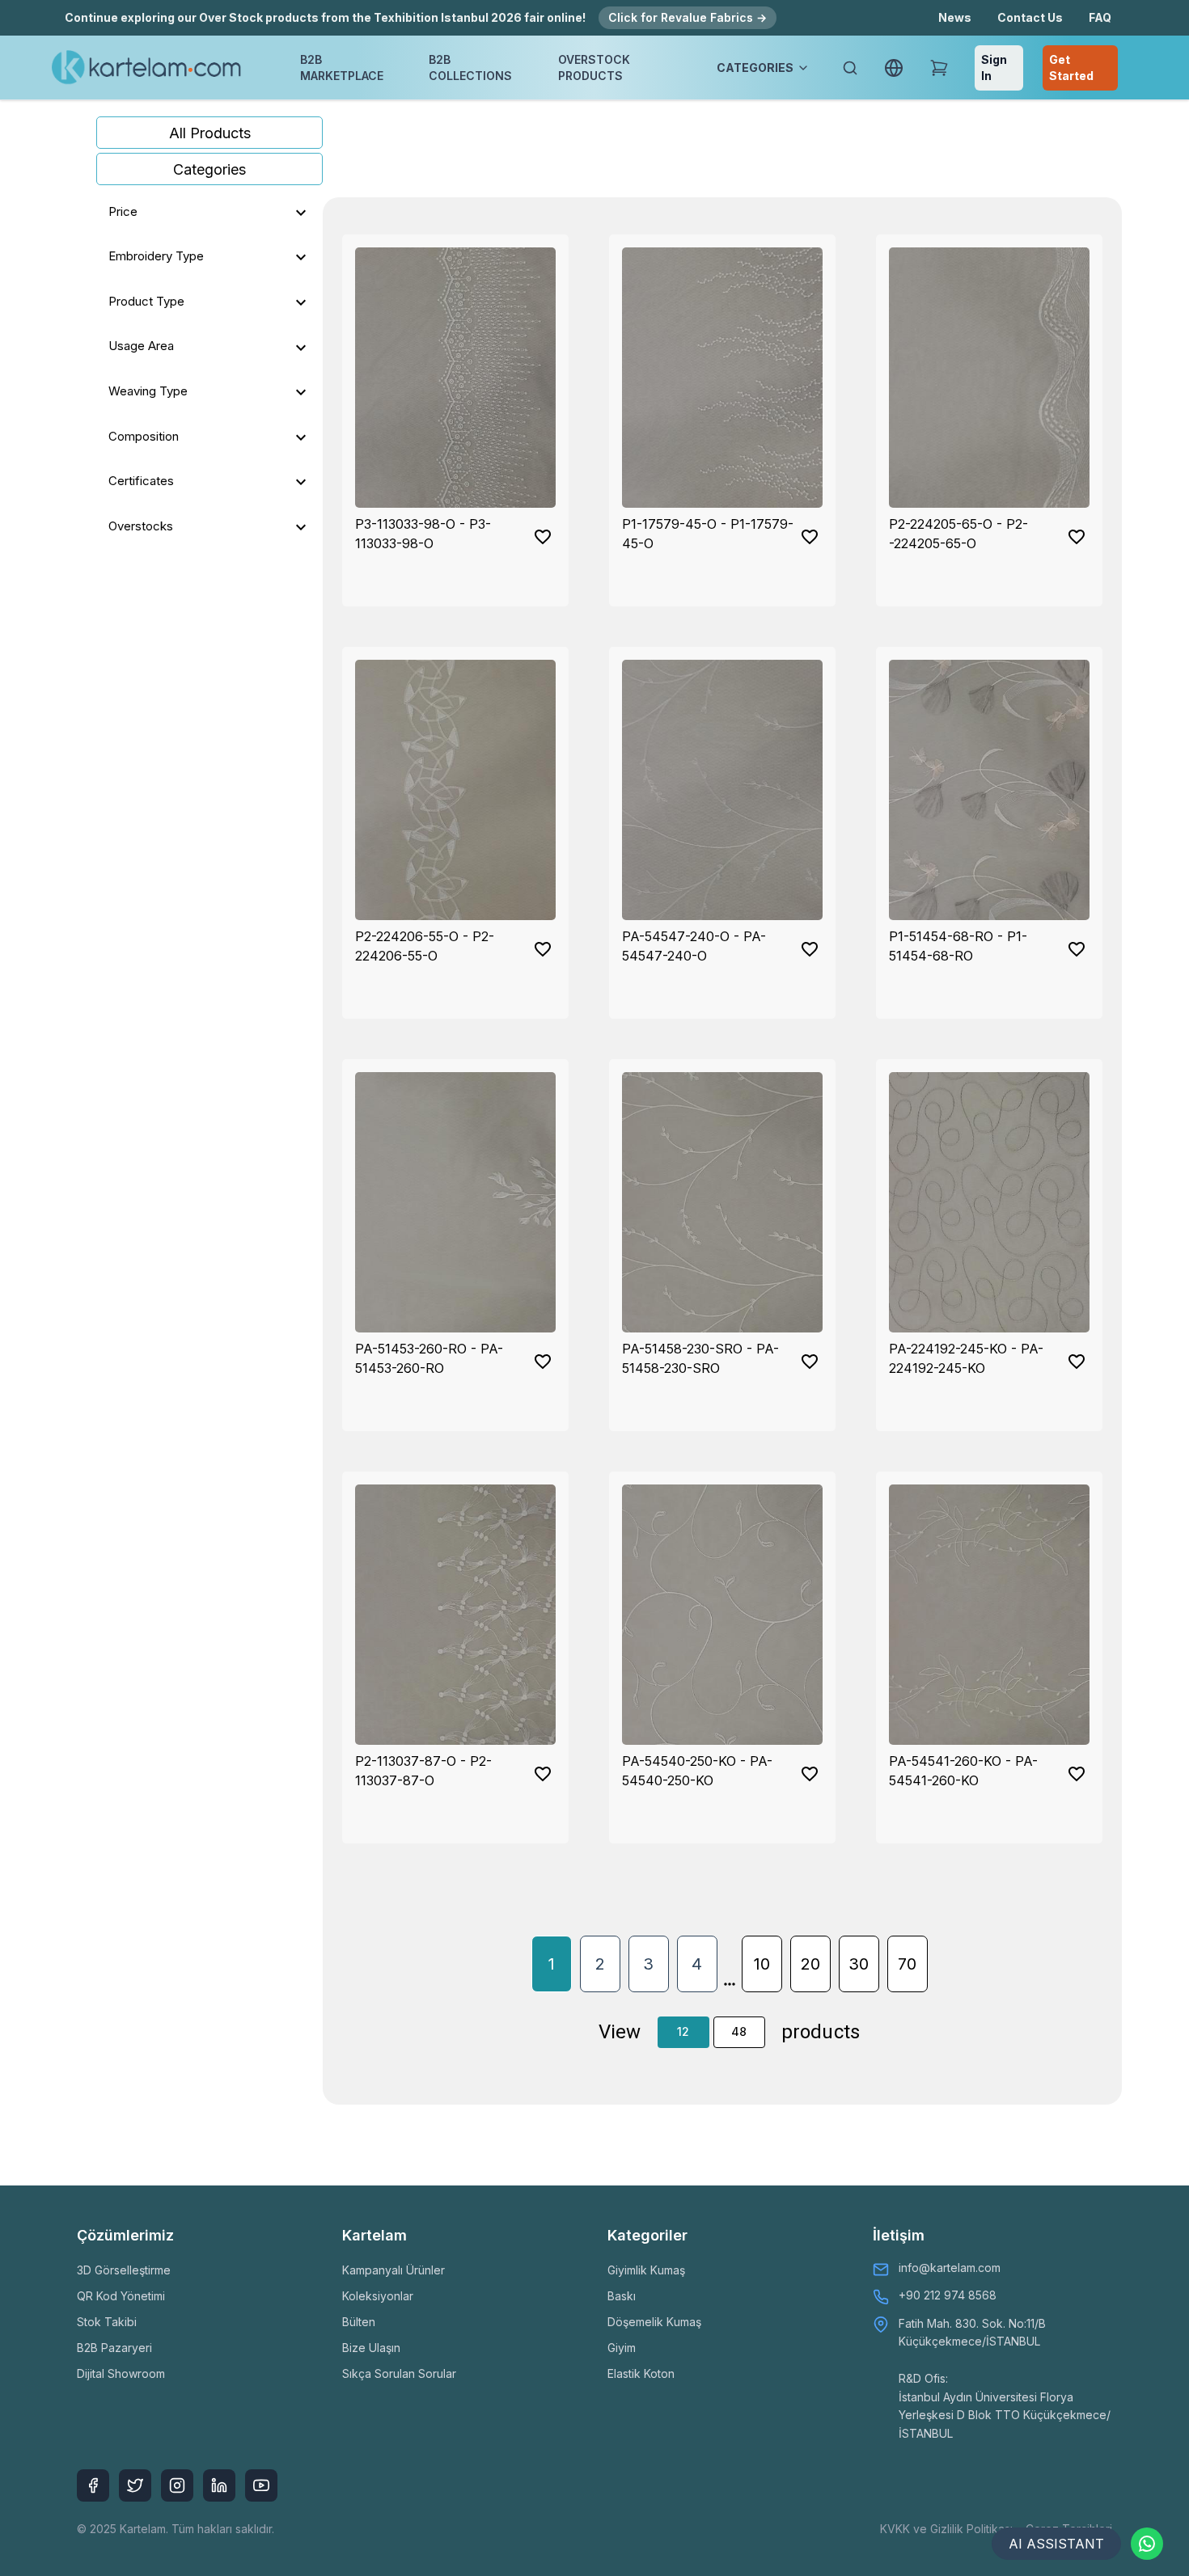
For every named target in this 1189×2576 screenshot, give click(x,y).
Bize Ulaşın (371, 2348)
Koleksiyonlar (378, 2296)
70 (907, 1964)
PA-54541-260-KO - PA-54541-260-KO (963, 1771)
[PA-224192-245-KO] (989, 1202)
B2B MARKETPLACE (342, 68)
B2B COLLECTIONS (470, 68)
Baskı (622, 2296)
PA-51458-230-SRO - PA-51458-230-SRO (700, 1358)
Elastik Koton (641, 2373)
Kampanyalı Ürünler (394, 2270)
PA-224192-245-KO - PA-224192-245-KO (966, 1358)
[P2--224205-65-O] (989, 378)
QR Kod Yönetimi (121, 2296)
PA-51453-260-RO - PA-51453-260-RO (429, 1358)
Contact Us (1030, 17)
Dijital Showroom (121, 2373)
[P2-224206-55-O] (455, 790)
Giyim (622, 2348)
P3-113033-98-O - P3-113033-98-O (423, 534)
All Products (210, 133)
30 (859, 1964)
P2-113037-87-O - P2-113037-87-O (423, 1771)
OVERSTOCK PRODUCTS (594, 68)
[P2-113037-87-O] (455, 1615)
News (955, 17)
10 (762, 1964)
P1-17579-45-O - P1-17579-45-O (708, 534)
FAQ (1100, 17)
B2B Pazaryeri (114, 2348)
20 (810, 1964)
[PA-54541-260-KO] (989, 1615)
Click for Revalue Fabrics (688, 17)
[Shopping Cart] (939, 68)
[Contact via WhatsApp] (1147, 2544)
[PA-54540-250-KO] (722, 1615)
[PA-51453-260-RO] (455, 1202)
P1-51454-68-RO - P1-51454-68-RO (958, 946)
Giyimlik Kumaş (646, 2270)
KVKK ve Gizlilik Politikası (946, 2529)
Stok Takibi (107, 2322)
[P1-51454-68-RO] (989, 790)
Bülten (359, 2322)
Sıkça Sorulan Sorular (399, 2373)
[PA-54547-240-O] (722, 790)
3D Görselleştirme (124, 2270)
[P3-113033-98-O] (455, 378)
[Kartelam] (147, 68)
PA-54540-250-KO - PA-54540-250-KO (697, 1771)
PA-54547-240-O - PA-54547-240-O (694, 946)
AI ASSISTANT (1056, 2544)
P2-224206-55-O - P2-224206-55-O (425, 946)
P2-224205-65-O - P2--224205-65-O (958, 534)
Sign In (994, 68)
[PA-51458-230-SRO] (722, 1202)
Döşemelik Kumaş (654, 2322)
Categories (209, 169)
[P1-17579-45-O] (722, 378)
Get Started (1071, 68)
